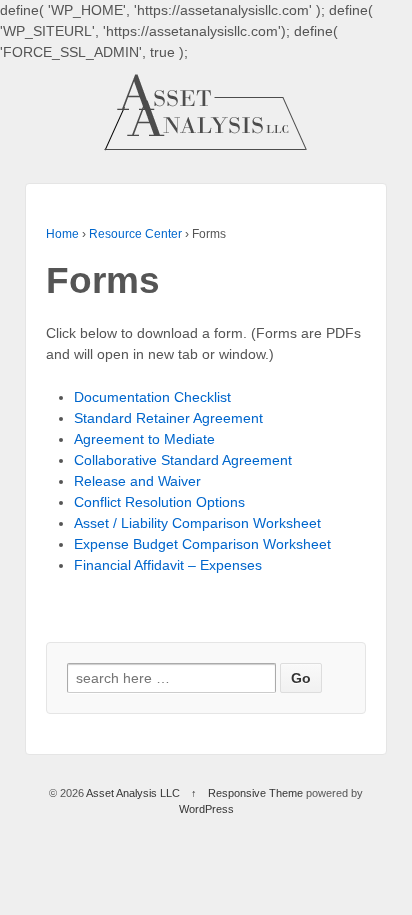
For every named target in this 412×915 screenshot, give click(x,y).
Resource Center (135, 234)
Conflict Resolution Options (159, 502)
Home (62, 234)
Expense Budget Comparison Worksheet (202, 544)
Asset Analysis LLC (133, 793)
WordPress (206, 809)
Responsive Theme (255, 793)
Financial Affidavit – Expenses (168, 565)
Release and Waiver (137, 481)
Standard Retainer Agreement (168, 418)
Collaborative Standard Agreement (183, 460)
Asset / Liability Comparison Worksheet (197, 523)
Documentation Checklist (152, 397)
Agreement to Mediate (144, 439)
